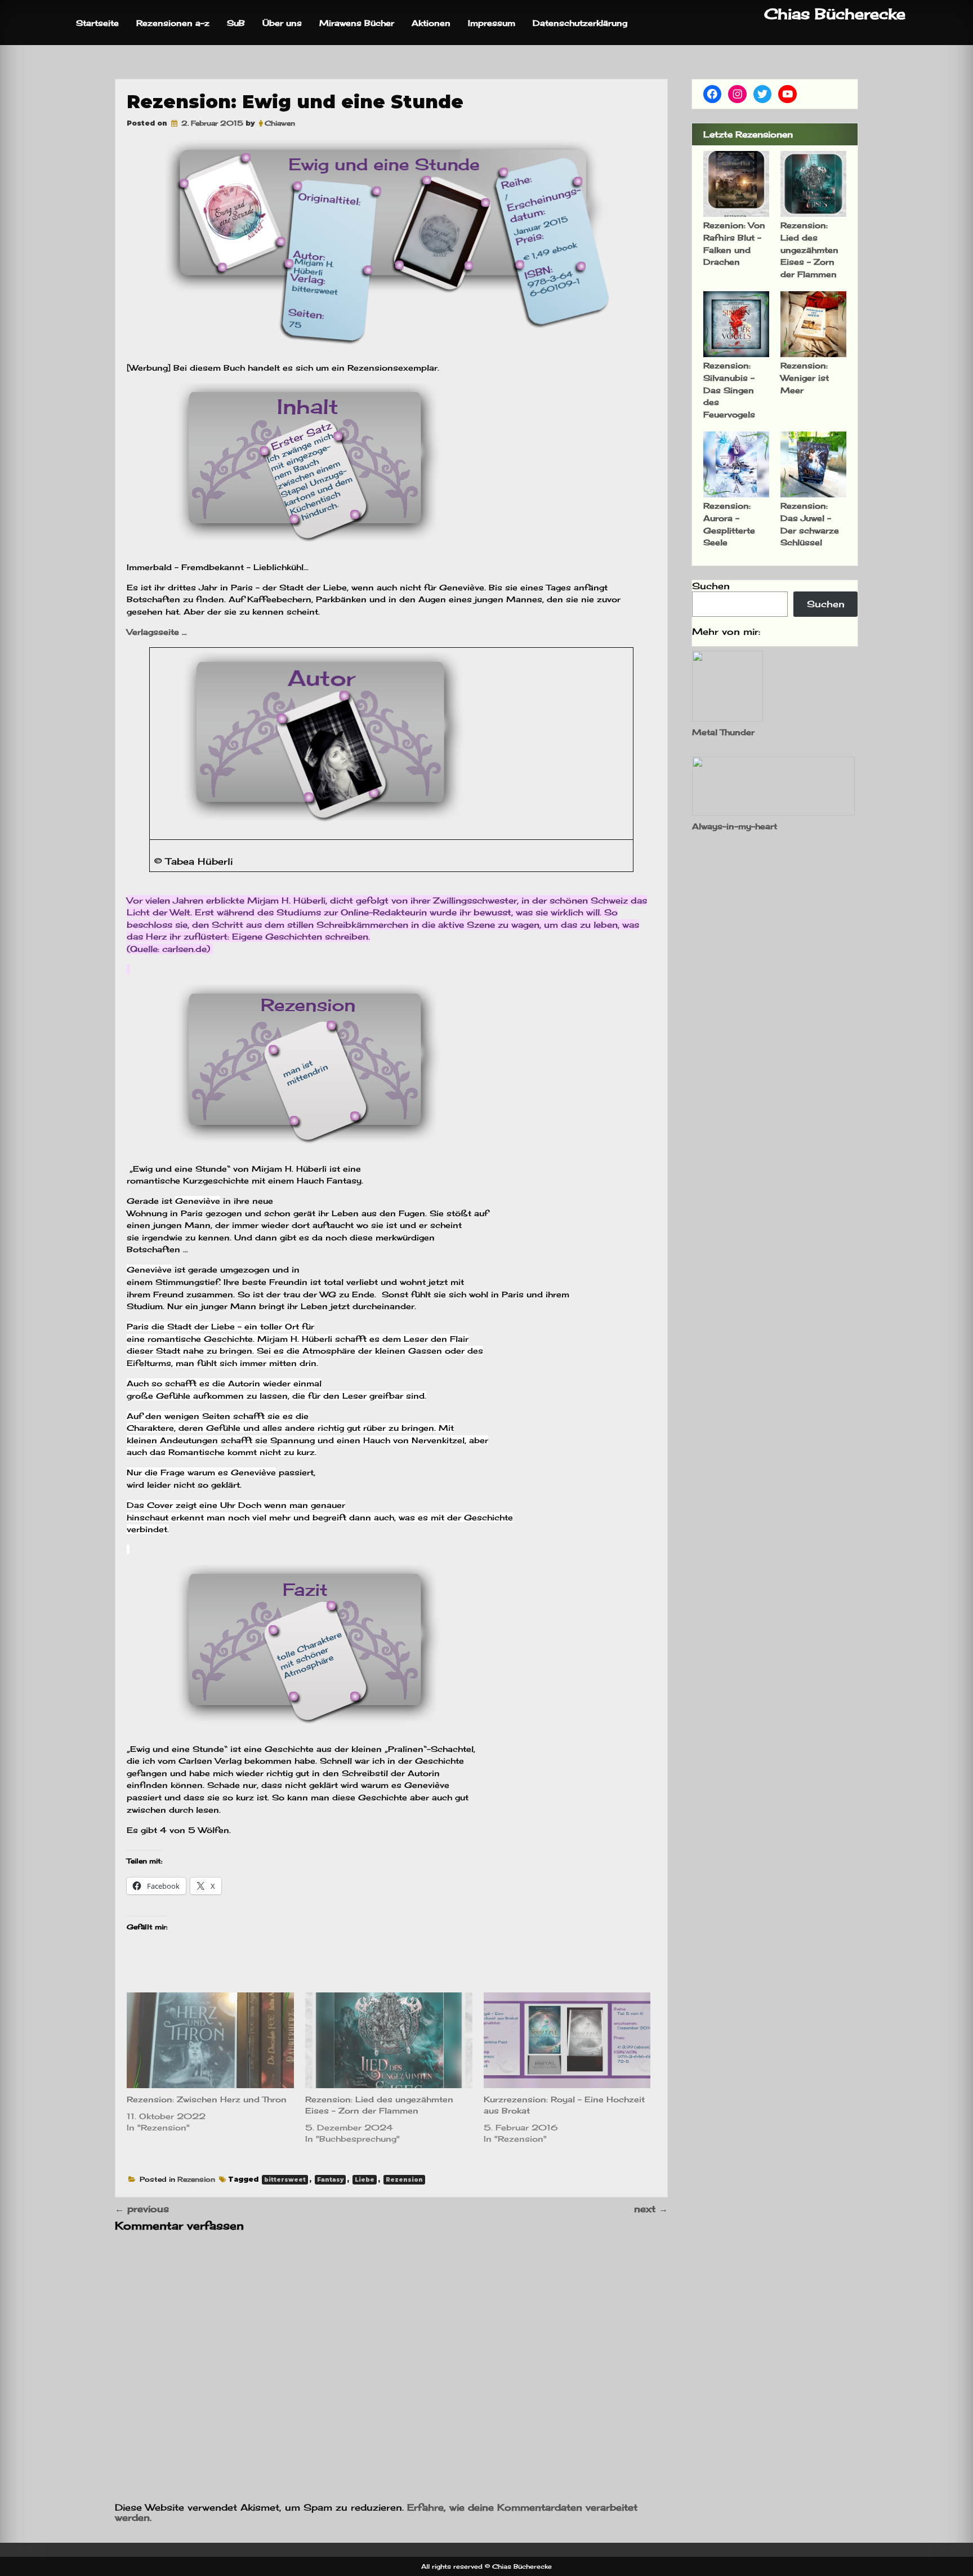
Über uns (282, 23)
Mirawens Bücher (357, 23)
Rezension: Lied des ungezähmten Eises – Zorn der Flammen (809, 249)
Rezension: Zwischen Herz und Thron (207, 2099)
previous (142, 2209)
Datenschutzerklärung (580, 23)
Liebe (365, 2180)
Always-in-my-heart (735, 826)
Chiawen (280, 123)
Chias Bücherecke (835, 14)
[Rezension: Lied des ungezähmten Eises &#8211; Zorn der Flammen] (389, 2040)
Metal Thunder (723, 732)
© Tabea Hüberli (193, 861)
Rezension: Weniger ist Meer (805, 377)
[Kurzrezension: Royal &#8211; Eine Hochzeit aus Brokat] (567, 2040)
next (651, 2209)
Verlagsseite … (158, 632)
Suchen (711, 586)
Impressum (492, 23)
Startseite (97, 23)
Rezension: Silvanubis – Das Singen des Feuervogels (729, 390)
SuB (236, 23)
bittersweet (285, 2180)
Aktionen (431, 23)
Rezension (196, 2179)
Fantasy (330, 2180)
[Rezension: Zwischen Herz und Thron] (210, 2040)
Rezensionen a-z (173, 23)
